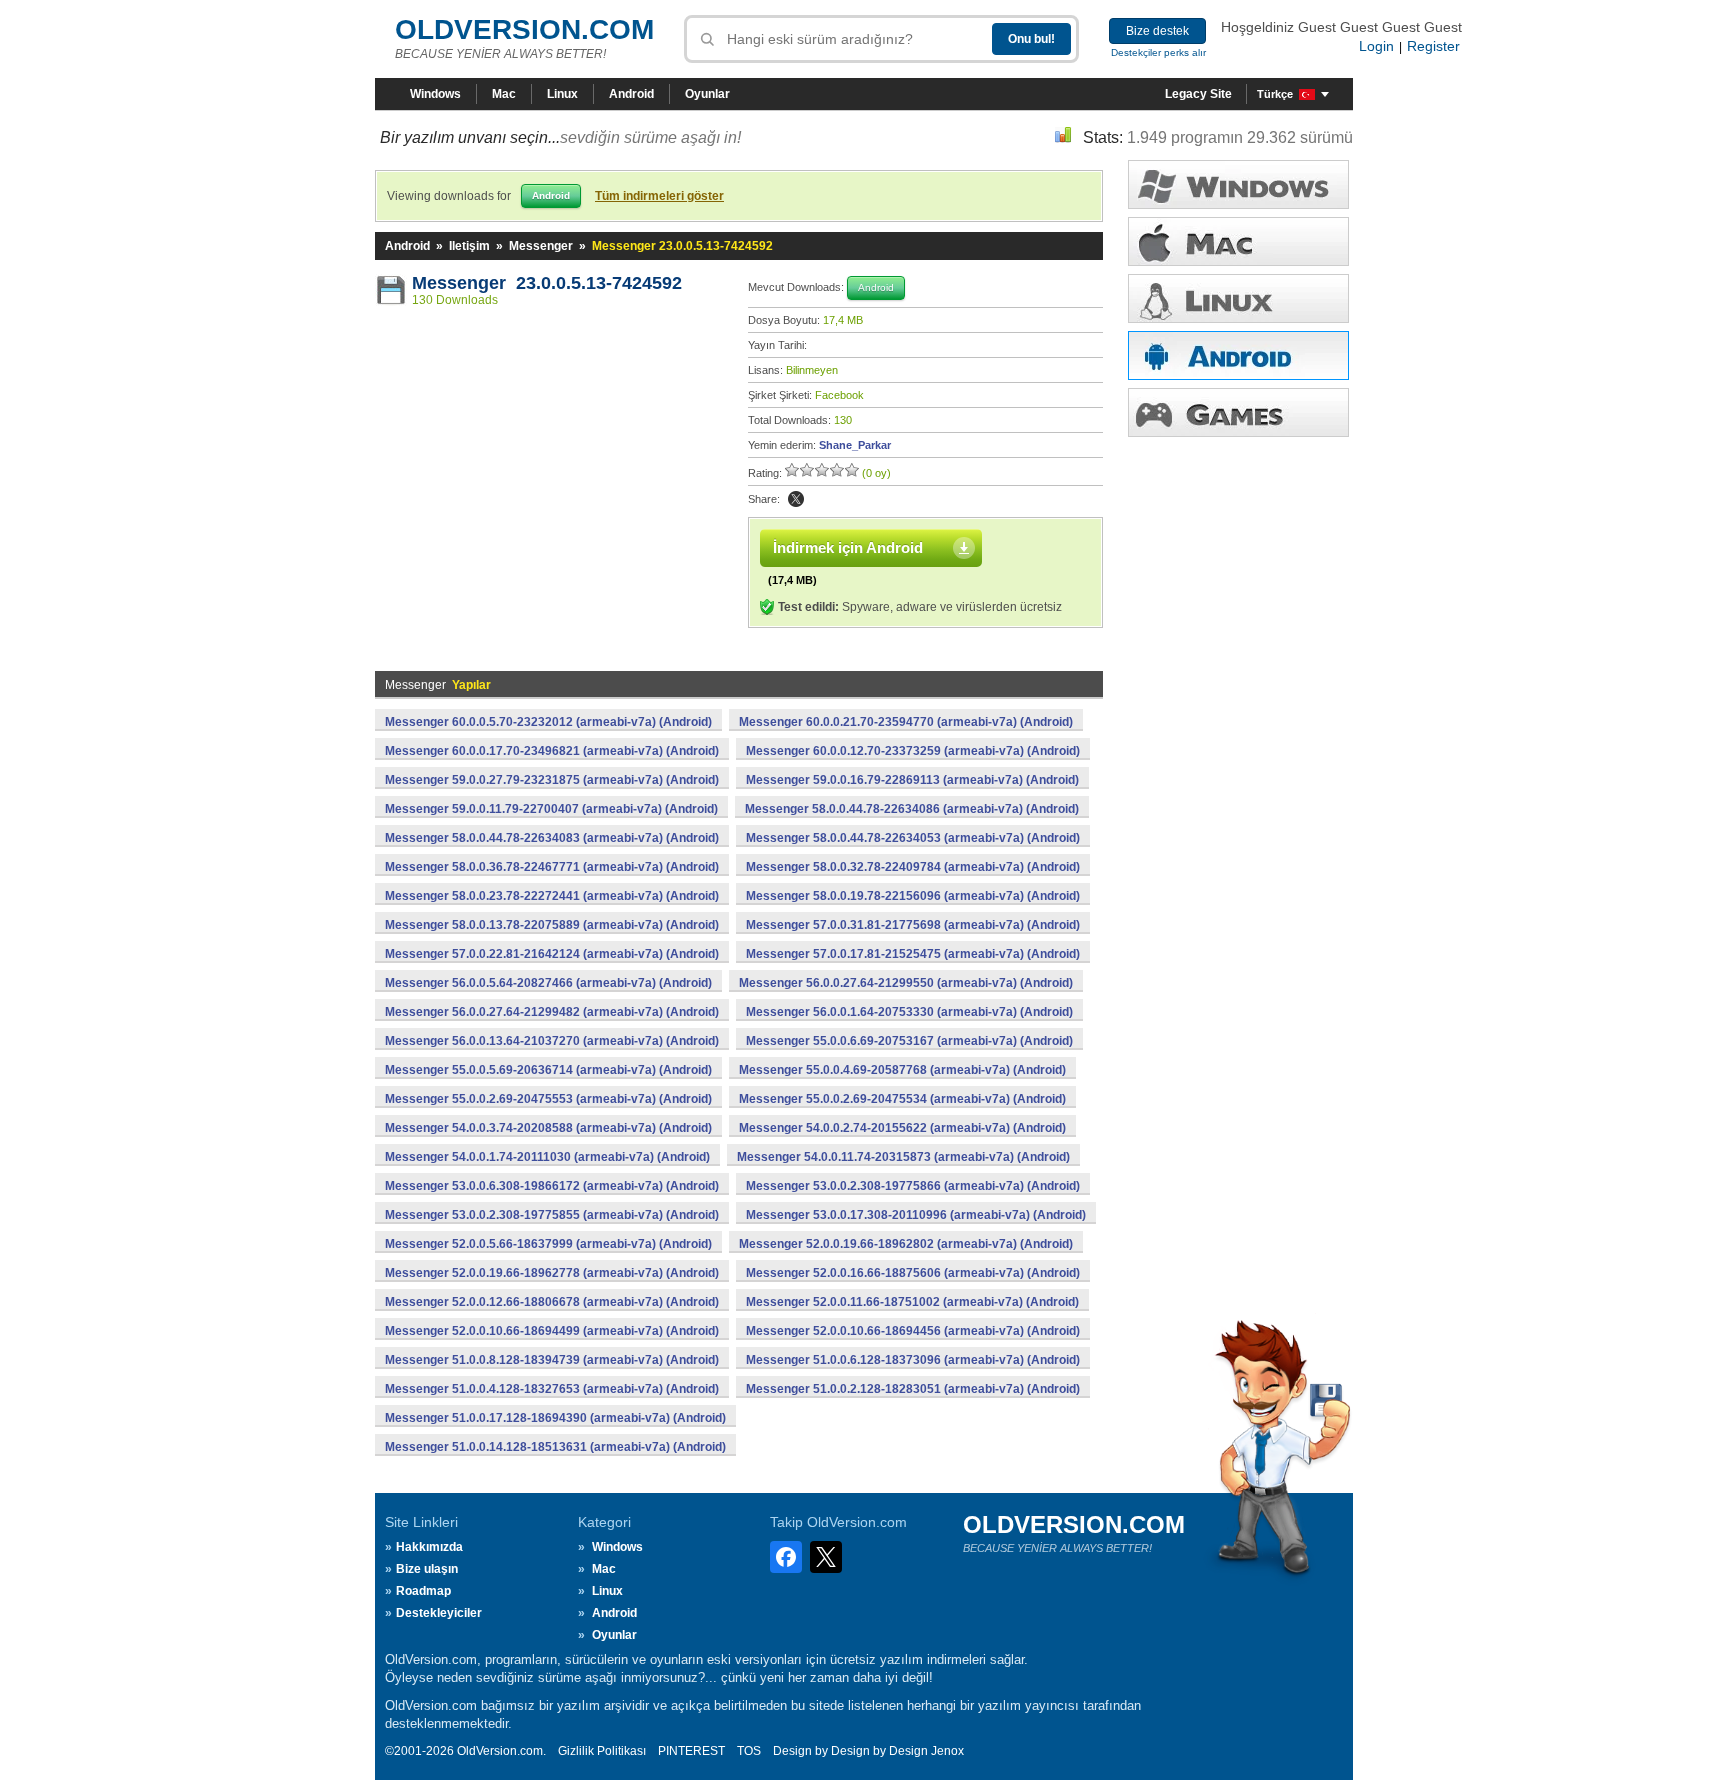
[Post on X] (796, 499)
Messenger (541, 246)
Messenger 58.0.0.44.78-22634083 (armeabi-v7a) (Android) (552, 838)
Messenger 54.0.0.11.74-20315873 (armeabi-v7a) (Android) (903, 1157)
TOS (749, 1751)
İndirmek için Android (848, 547)
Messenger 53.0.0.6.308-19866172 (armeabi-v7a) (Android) (552, 1186)
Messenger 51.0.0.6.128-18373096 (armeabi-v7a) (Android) (913, 1360)
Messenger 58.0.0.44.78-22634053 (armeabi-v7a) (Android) (913, 838)
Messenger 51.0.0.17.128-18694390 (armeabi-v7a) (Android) (555, 1418)
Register (1433, 46)
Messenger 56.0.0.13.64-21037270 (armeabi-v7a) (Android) (552, 1041)
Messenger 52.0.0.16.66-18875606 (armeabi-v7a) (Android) (913, 1273)
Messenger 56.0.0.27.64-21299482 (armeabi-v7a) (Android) (552, 1012)
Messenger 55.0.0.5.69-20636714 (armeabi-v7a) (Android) (548, 1070)
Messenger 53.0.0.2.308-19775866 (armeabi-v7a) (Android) (913, 1186)
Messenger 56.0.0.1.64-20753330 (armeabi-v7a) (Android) (909, 1012)
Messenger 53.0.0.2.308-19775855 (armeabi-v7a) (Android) (552, 1215)
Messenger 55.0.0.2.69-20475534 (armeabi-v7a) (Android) (902, 1099)
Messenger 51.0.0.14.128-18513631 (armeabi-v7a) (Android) (555, 1447)
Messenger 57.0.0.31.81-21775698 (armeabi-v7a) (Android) (913, 925)
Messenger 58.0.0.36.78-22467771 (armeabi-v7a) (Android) (552, 867)
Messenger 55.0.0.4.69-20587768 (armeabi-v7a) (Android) (902, 1070)
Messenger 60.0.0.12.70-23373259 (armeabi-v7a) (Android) (913, 751)
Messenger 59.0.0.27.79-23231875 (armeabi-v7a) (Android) (552, 780)
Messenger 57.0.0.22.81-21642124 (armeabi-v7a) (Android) (552, 954)
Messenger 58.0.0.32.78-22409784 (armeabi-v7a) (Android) (913, 867)
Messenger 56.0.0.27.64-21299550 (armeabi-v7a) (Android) (906, 983)
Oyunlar (707, 94)
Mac (504, 94)
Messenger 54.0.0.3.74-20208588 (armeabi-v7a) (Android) (548, 1128)
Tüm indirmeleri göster (659, 196)
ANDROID (1238, 355)
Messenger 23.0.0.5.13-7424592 (547, 283)
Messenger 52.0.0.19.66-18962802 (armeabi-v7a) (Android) (906, 1244)
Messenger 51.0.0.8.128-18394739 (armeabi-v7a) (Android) (552, 1360)
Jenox (947, 1751)
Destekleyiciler (439, 1613)
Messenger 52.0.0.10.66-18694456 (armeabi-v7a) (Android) (913, 1331)
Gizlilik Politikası (602, 1751)
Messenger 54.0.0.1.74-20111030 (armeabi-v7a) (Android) (547, 1157)
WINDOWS (1238, 184)
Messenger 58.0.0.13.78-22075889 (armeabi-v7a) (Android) (552, 925)
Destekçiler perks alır (1158, 52)
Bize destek (1157, 31)
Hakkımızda (429, 1547)
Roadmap (423, 1591)
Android (631, 94)
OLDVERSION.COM (524, 29)
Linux (562, 94)
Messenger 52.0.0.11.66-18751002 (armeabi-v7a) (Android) (912, 1302)
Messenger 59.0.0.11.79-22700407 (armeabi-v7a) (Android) (551, 809)
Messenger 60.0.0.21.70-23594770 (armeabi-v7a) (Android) (906, 722)
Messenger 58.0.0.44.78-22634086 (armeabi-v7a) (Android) (912, 809)
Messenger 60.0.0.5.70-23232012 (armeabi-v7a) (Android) (548, 722)
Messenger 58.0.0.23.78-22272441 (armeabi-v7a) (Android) (552, 896)
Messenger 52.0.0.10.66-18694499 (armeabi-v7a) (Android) (552, 1331)
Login (1376, 46)
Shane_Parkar (855, 445)
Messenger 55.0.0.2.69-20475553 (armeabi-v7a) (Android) (548, 1099)
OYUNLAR (1238, 412)
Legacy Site (1198, 94)
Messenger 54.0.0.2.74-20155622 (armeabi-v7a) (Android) (902, 1128)
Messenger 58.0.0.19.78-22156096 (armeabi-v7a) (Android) (913, 896)
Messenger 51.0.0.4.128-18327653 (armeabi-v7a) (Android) (552, 1389)
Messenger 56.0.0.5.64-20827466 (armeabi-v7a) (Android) (548, 983)
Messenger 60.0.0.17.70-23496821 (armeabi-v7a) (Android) (552, 751)
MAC (1238, 241)
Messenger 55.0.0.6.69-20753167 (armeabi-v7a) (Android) (909, 1041)
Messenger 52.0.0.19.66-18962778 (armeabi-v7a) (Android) (552, 1273)
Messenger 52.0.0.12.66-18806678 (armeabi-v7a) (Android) (552, 1302)
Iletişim (469, 246)
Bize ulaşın (427, 1569)
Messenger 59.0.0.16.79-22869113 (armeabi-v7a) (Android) (912, 780)
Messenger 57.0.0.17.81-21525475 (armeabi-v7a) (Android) (913, 954)
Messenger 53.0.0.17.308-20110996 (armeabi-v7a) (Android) (916, 1215)
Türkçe (1275, 94)
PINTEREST (691, 1751)
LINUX (1238, 298)
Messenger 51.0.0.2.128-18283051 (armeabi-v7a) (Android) (913, 1389)
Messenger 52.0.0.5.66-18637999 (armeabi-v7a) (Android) (548, 1244)
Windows (435, 94)
